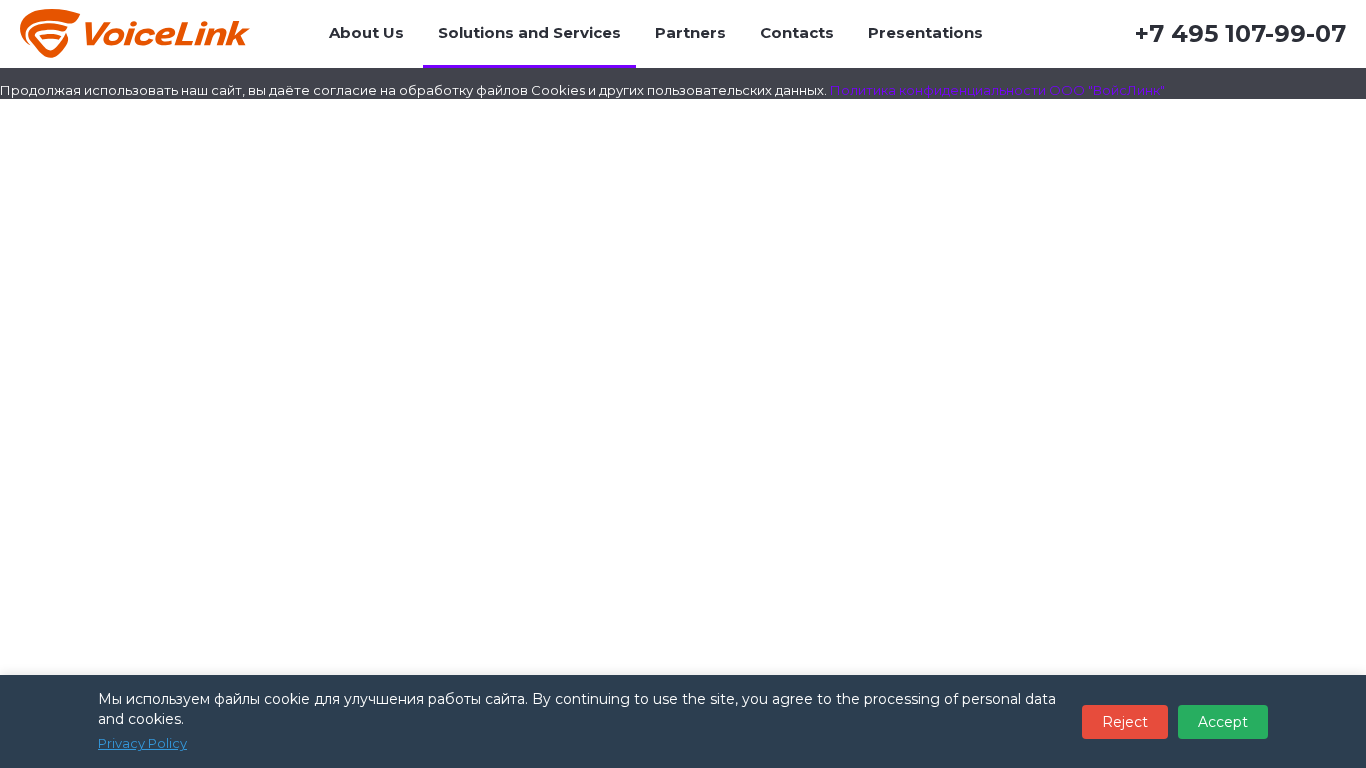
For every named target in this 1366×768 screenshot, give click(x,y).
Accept (1223, 722)
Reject (1125, 722)
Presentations (925, 32)
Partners (690, 32)
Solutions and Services (529, 32)
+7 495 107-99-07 (1240, 33)
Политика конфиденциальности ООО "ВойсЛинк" (997, 90)
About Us (366, 32)
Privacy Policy (142, 743)
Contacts (797, 32)
